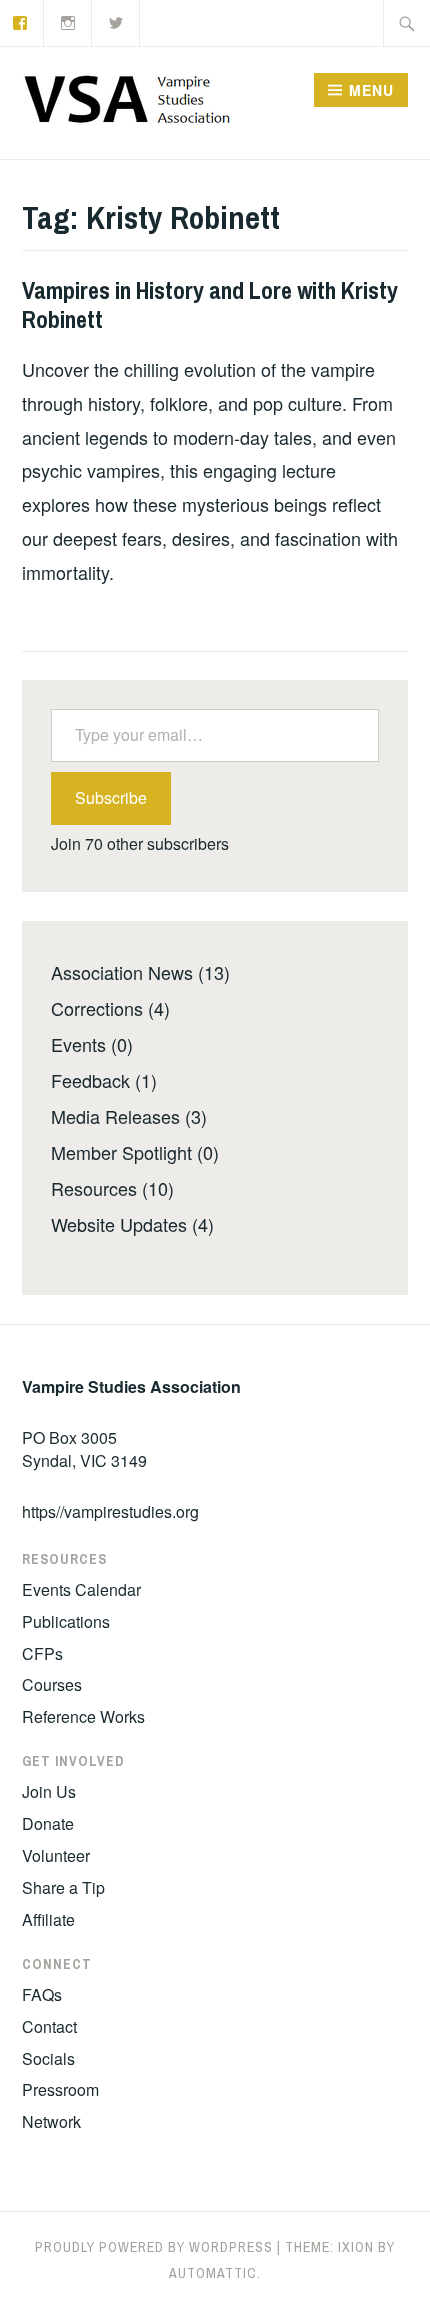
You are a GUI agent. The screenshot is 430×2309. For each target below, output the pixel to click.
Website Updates (119, 1224)
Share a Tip (63, 1887)
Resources (94, 1188)
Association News (122, 972)
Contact (49, 2026)
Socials (48, 2058)
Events (78, 1044)
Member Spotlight (121, 1152)
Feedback (90, 1080)
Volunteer (56, 1855)
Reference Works (83, 1716)
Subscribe (111, 797)
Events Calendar (81, 1589)
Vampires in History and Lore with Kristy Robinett (210, 304)
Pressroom (60, 2089)
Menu (371, 90)
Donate (48, 1823)
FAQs (42, 1994)
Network (51, 2121)
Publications (66, 1621)
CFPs (42, 1653)
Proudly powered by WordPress (154, 2247)
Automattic (213, 2273)
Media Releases (115, 1116)
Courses (52, 1684)
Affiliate (48, 1919)
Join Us (49, 1791)
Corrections (97, 1008)
